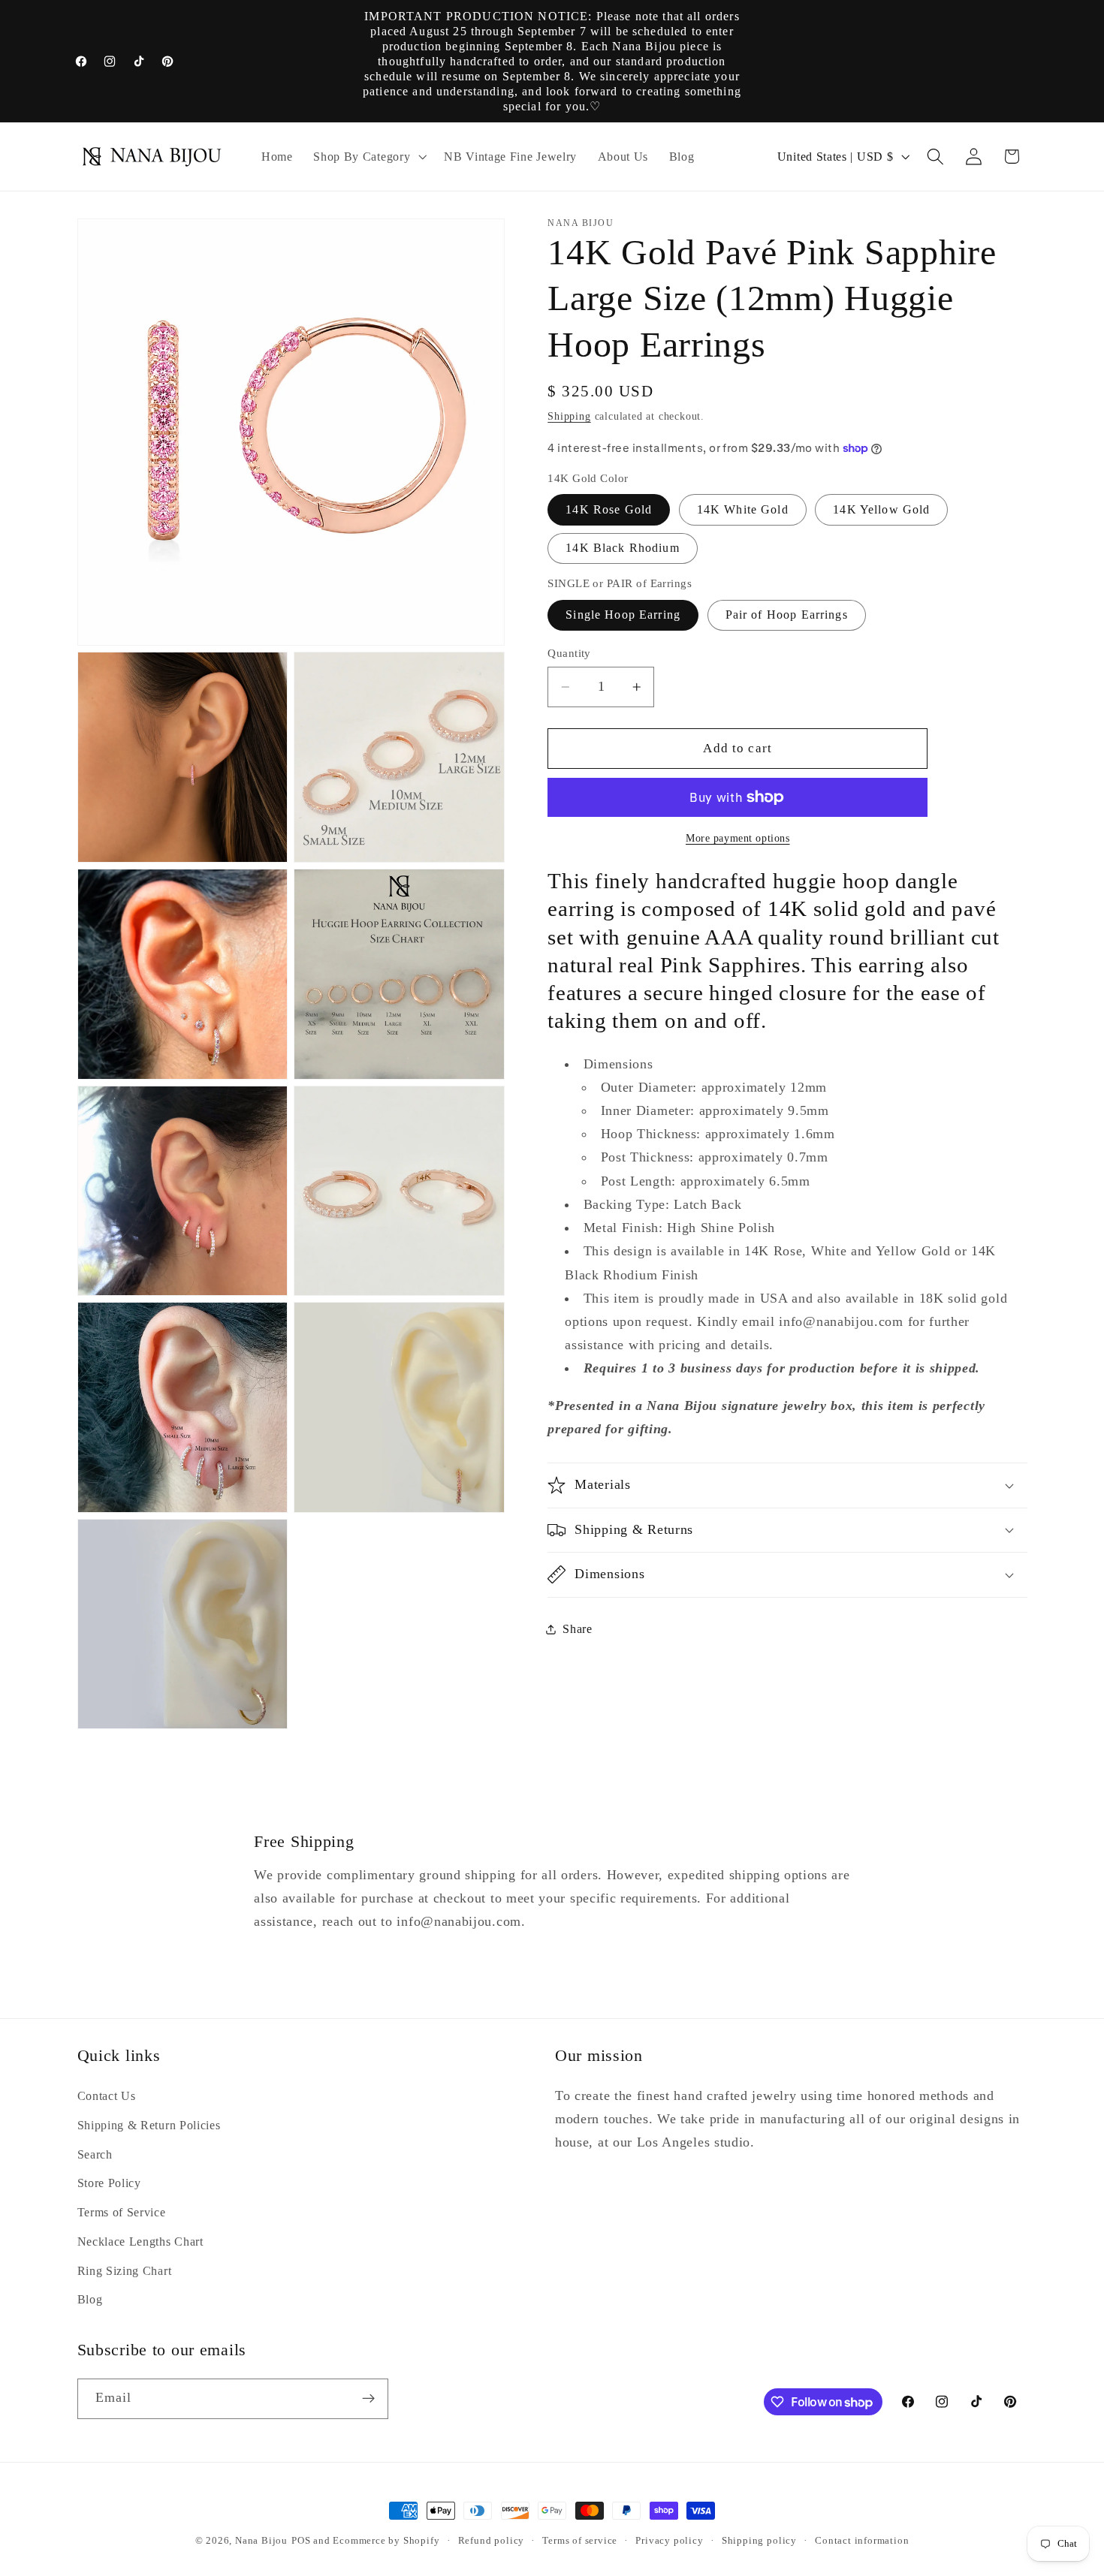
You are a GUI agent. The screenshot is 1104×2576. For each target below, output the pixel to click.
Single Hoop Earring (623, 615)
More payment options (738, 838)
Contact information (862, 2541)
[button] (368, 157)
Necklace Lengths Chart (140, 2242)
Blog (90, 2299)
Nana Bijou (261, 2541)
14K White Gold (743, 509)
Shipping (569, 416)
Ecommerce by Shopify (386, 2541)
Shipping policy (759, 2541)
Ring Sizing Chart (125, 2271)
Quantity (569, 652)
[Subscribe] (368, 2399)
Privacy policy (669, 2541)
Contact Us (107, 2096)
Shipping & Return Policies (149, 2125)
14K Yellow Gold (881, 509)
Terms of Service (122, 2212)
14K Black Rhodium (623, 548)
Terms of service (580, 2541)
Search (95, 2154)
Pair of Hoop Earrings (787, 615)
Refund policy (491, 2541)
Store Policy (109, 2183)
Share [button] (577, 1629)
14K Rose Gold (609, 509)
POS (301, 2541)
